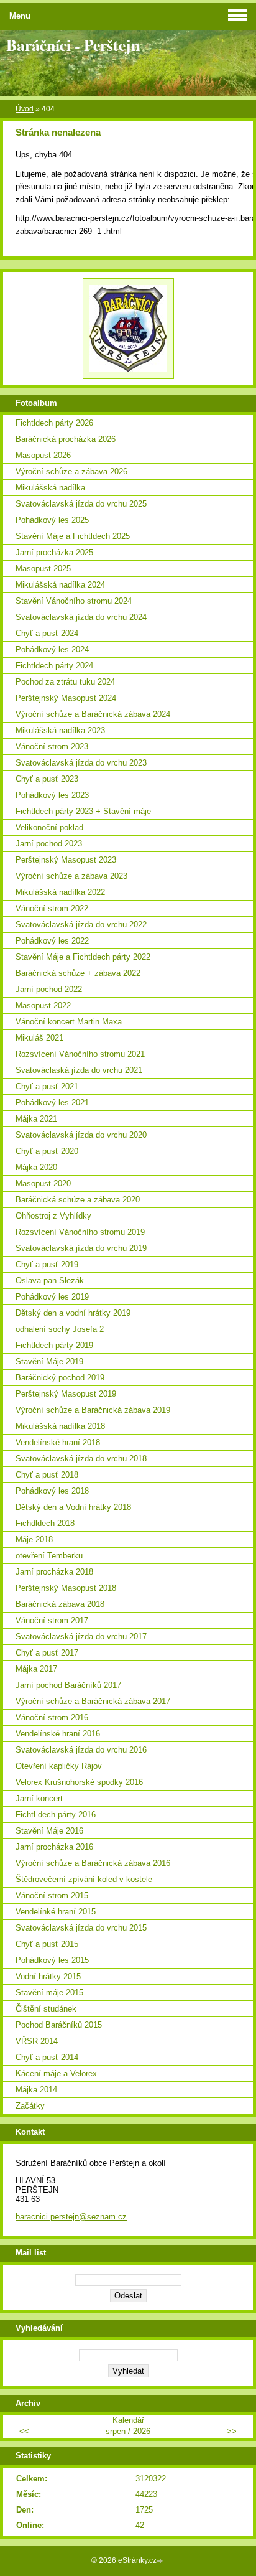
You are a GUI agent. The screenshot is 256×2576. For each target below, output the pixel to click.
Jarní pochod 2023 (49, 844)
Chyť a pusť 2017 (47, 1653)
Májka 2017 (36, 1669)
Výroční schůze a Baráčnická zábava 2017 (93, 1701)
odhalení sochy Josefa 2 (60, 1329)
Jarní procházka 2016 (54, 1847)
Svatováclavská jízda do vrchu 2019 (81, 1248)
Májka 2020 (36, 1167)
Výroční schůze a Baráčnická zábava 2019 (93, 1410)
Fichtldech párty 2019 (54, 1345)
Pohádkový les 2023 (52, 795)
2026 (142, 2431)
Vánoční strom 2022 (52, 908)
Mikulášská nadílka (50, 488)
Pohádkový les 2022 (52, 941)
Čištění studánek (46, 2009)
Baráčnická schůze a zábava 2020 (78, 1200)
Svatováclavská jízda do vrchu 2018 (81, 1459)
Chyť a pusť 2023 (47, 779)
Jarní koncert (39, 1798)
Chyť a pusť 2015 (47, 1944)
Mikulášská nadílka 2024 (60, 585)
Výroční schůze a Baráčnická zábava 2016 (93, 1863)
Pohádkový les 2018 (52, 1491)
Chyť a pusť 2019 (47, 1264)
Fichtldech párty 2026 (54, 423)
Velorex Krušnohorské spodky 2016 (79, 1782)
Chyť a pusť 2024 (47, 633)
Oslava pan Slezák (50, 1281)
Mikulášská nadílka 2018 (60, 1426)
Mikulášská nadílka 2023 (60, 730)
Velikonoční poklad (49, 827)
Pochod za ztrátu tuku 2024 (65, 682)
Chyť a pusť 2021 (47, 1086)
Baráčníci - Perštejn (73, 45)
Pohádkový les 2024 (52, 649)
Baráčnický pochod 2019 (60, 1378)
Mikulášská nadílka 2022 (60, 892)
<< (24, 2431)
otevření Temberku (49, 1556)
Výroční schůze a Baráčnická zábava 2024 (93, 714)
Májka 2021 (36, 1119)
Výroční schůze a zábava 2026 (71, 471)
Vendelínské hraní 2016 (58, 1734)
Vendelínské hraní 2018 (58, 1442)
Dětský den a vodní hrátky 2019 (73, 1313)
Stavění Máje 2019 (49, 1361)
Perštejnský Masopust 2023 (66, 860)
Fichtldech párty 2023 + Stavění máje (83, 811)
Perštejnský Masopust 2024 (66, 698)
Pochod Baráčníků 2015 (59, 2025)
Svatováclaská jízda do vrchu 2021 (79, 1070)
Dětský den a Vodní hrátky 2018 (73, 1507)
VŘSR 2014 (37, 2041)
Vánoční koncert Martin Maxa (69, 1022)
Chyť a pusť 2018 (47, 1475)
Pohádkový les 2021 (52, 1103)
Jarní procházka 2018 (54, 1572)
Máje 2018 (34, 1539)
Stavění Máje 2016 (49, 1831)
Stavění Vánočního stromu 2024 (74, 601)
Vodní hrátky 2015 (48, 1976)
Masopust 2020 (43, 1183)
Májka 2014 (36, 2090)
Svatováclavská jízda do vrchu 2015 (81, 1928)
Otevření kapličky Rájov (59, 1766)
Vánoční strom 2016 (52, 1717)
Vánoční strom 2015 (52, 1895)
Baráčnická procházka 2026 (66, 439)
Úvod (25, 109)
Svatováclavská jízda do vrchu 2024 (81, 617)
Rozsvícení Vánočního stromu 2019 (80, 1232)
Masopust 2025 (43, 569)
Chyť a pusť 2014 (47, 2057)
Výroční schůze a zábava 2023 (71, 876)
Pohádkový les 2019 (52, 1297)
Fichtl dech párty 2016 (56, 1815)
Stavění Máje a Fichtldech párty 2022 (83, 957)
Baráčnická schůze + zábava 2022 (78, 973)
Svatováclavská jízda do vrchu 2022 (81, 925)
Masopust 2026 (43, 455)
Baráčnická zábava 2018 (60, 1604)
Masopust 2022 (43, 1005)
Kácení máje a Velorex (56, 2073)
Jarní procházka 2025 (54, 552)
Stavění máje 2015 (49, 1993)
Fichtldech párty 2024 (54, 666)
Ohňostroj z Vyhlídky (53, 1216)
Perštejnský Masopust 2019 (66, 1394)
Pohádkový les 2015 (52, 1960)
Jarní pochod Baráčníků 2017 (68, 1685)
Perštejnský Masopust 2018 (66, 1588)
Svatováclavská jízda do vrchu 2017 (81, 1637)
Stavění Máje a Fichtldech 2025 (73, 536)
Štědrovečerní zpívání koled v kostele (84, 1879)
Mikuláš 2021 (39, 1038)
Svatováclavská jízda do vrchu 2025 (81, 504)
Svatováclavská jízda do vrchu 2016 (81, 1750)
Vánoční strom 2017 (52, 1620)
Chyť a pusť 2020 (47, 1151)
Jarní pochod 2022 (49, 989)
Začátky (30, 2106)
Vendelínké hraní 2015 (56, 1912)
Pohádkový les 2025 (52, 520)
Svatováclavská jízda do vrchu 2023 (81, 763)
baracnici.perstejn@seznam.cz (71, 2217)
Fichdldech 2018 (45, 1523)
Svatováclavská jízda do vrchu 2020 (81, 1135)
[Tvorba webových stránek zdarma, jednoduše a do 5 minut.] (161, 2561)
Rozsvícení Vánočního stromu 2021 (80, 1054)
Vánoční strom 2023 (52, 747)
